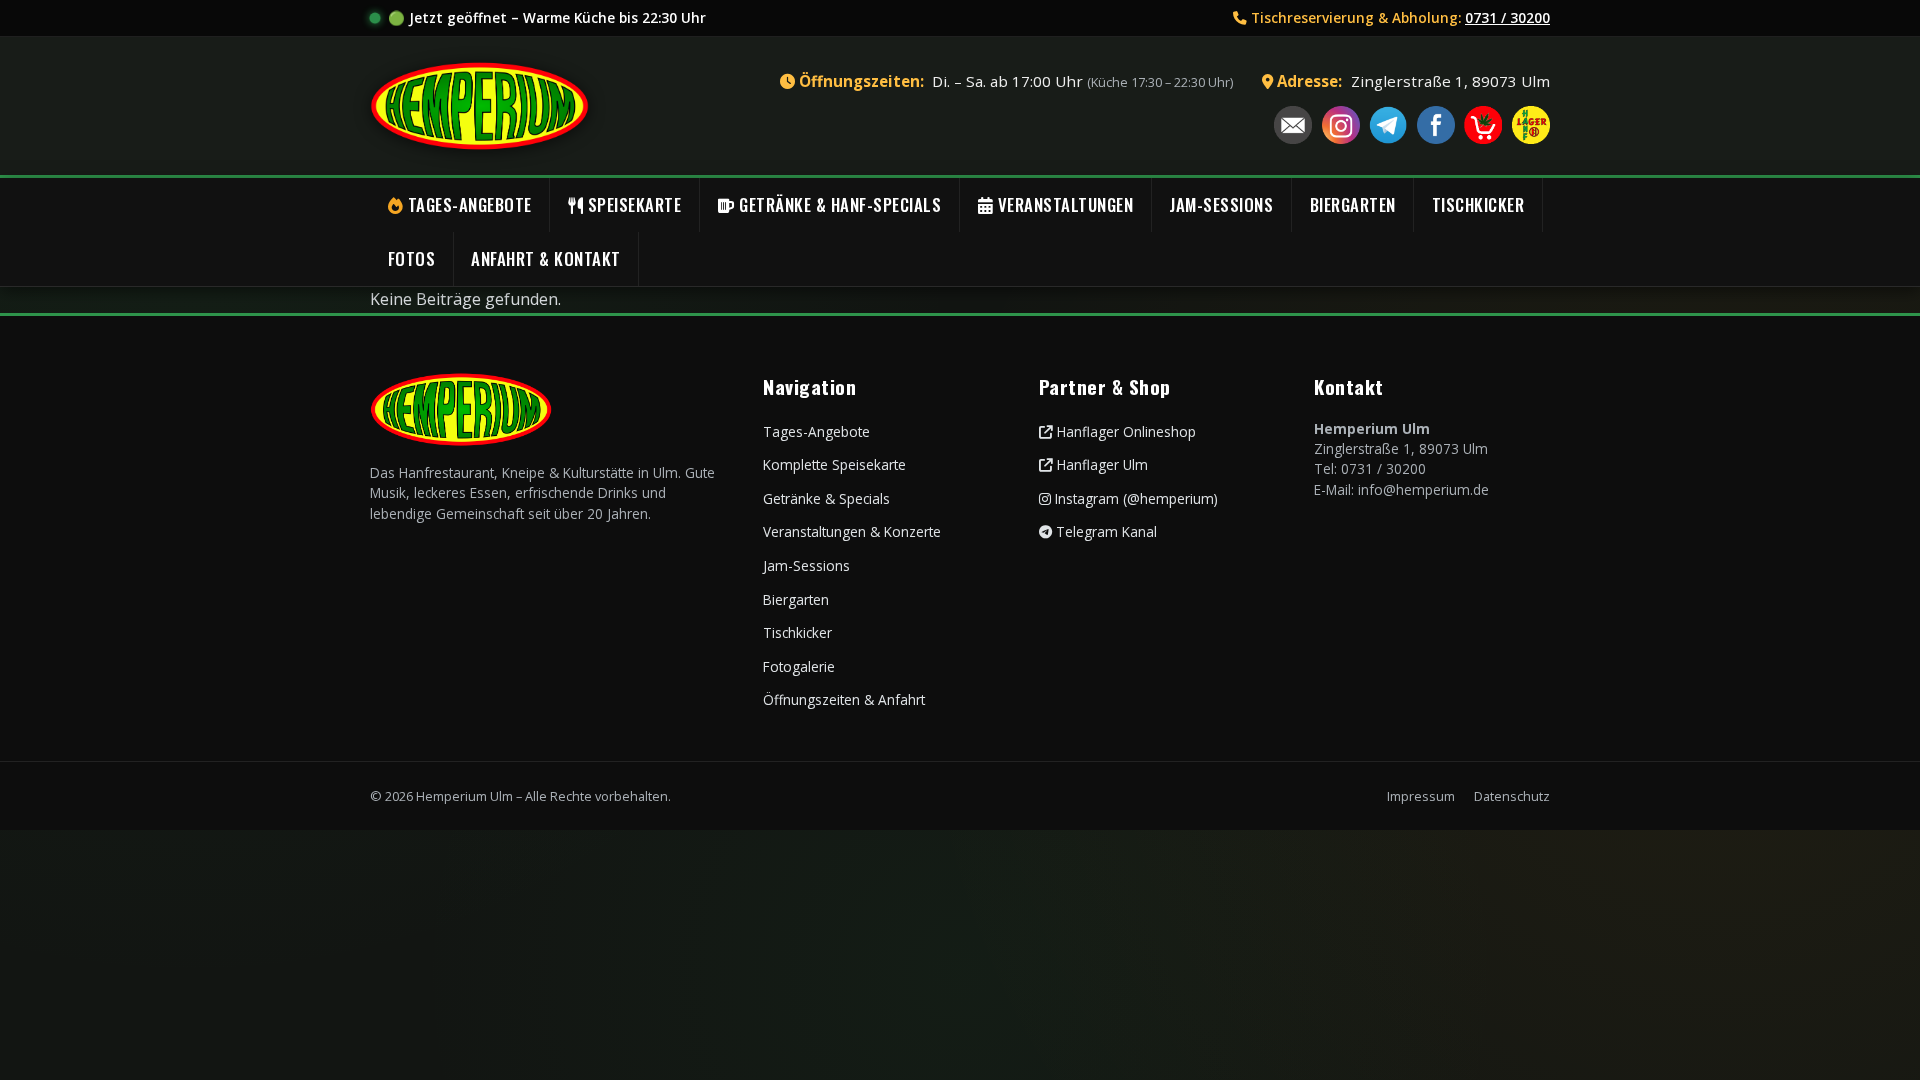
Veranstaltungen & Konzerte (852, 531)
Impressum (1421, 796)
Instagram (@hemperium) (1134, 498)
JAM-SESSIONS (1221, 204)
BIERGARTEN (1353, 204)
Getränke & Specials (826, 498)
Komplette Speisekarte (834, 464)
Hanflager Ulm (1100, 464)
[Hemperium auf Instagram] (1341, 125)
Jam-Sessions (806, 565)
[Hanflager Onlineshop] (1483, 125)
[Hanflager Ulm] (1531, 125)
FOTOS (412, 258)
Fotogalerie (799, 666)
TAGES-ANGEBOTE (467, 204)
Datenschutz (1512, 796)
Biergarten (796, 599)
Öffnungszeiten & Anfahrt (844, 699)
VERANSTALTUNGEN (1063, 204)
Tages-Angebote (816, 431)
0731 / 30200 (1507, 17)
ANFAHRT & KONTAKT (546, 258)
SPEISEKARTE (632, 204)
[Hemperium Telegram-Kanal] (1388, 125)
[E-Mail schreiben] (1293, 125)
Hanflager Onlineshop (1124, 431)
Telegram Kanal (1104, 531)
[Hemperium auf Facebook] (1436, 125)
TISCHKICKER (1478, 204)
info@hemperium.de (1423, 489)
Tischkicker (797, 632)
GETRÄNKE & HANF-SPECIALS (838, 204)
